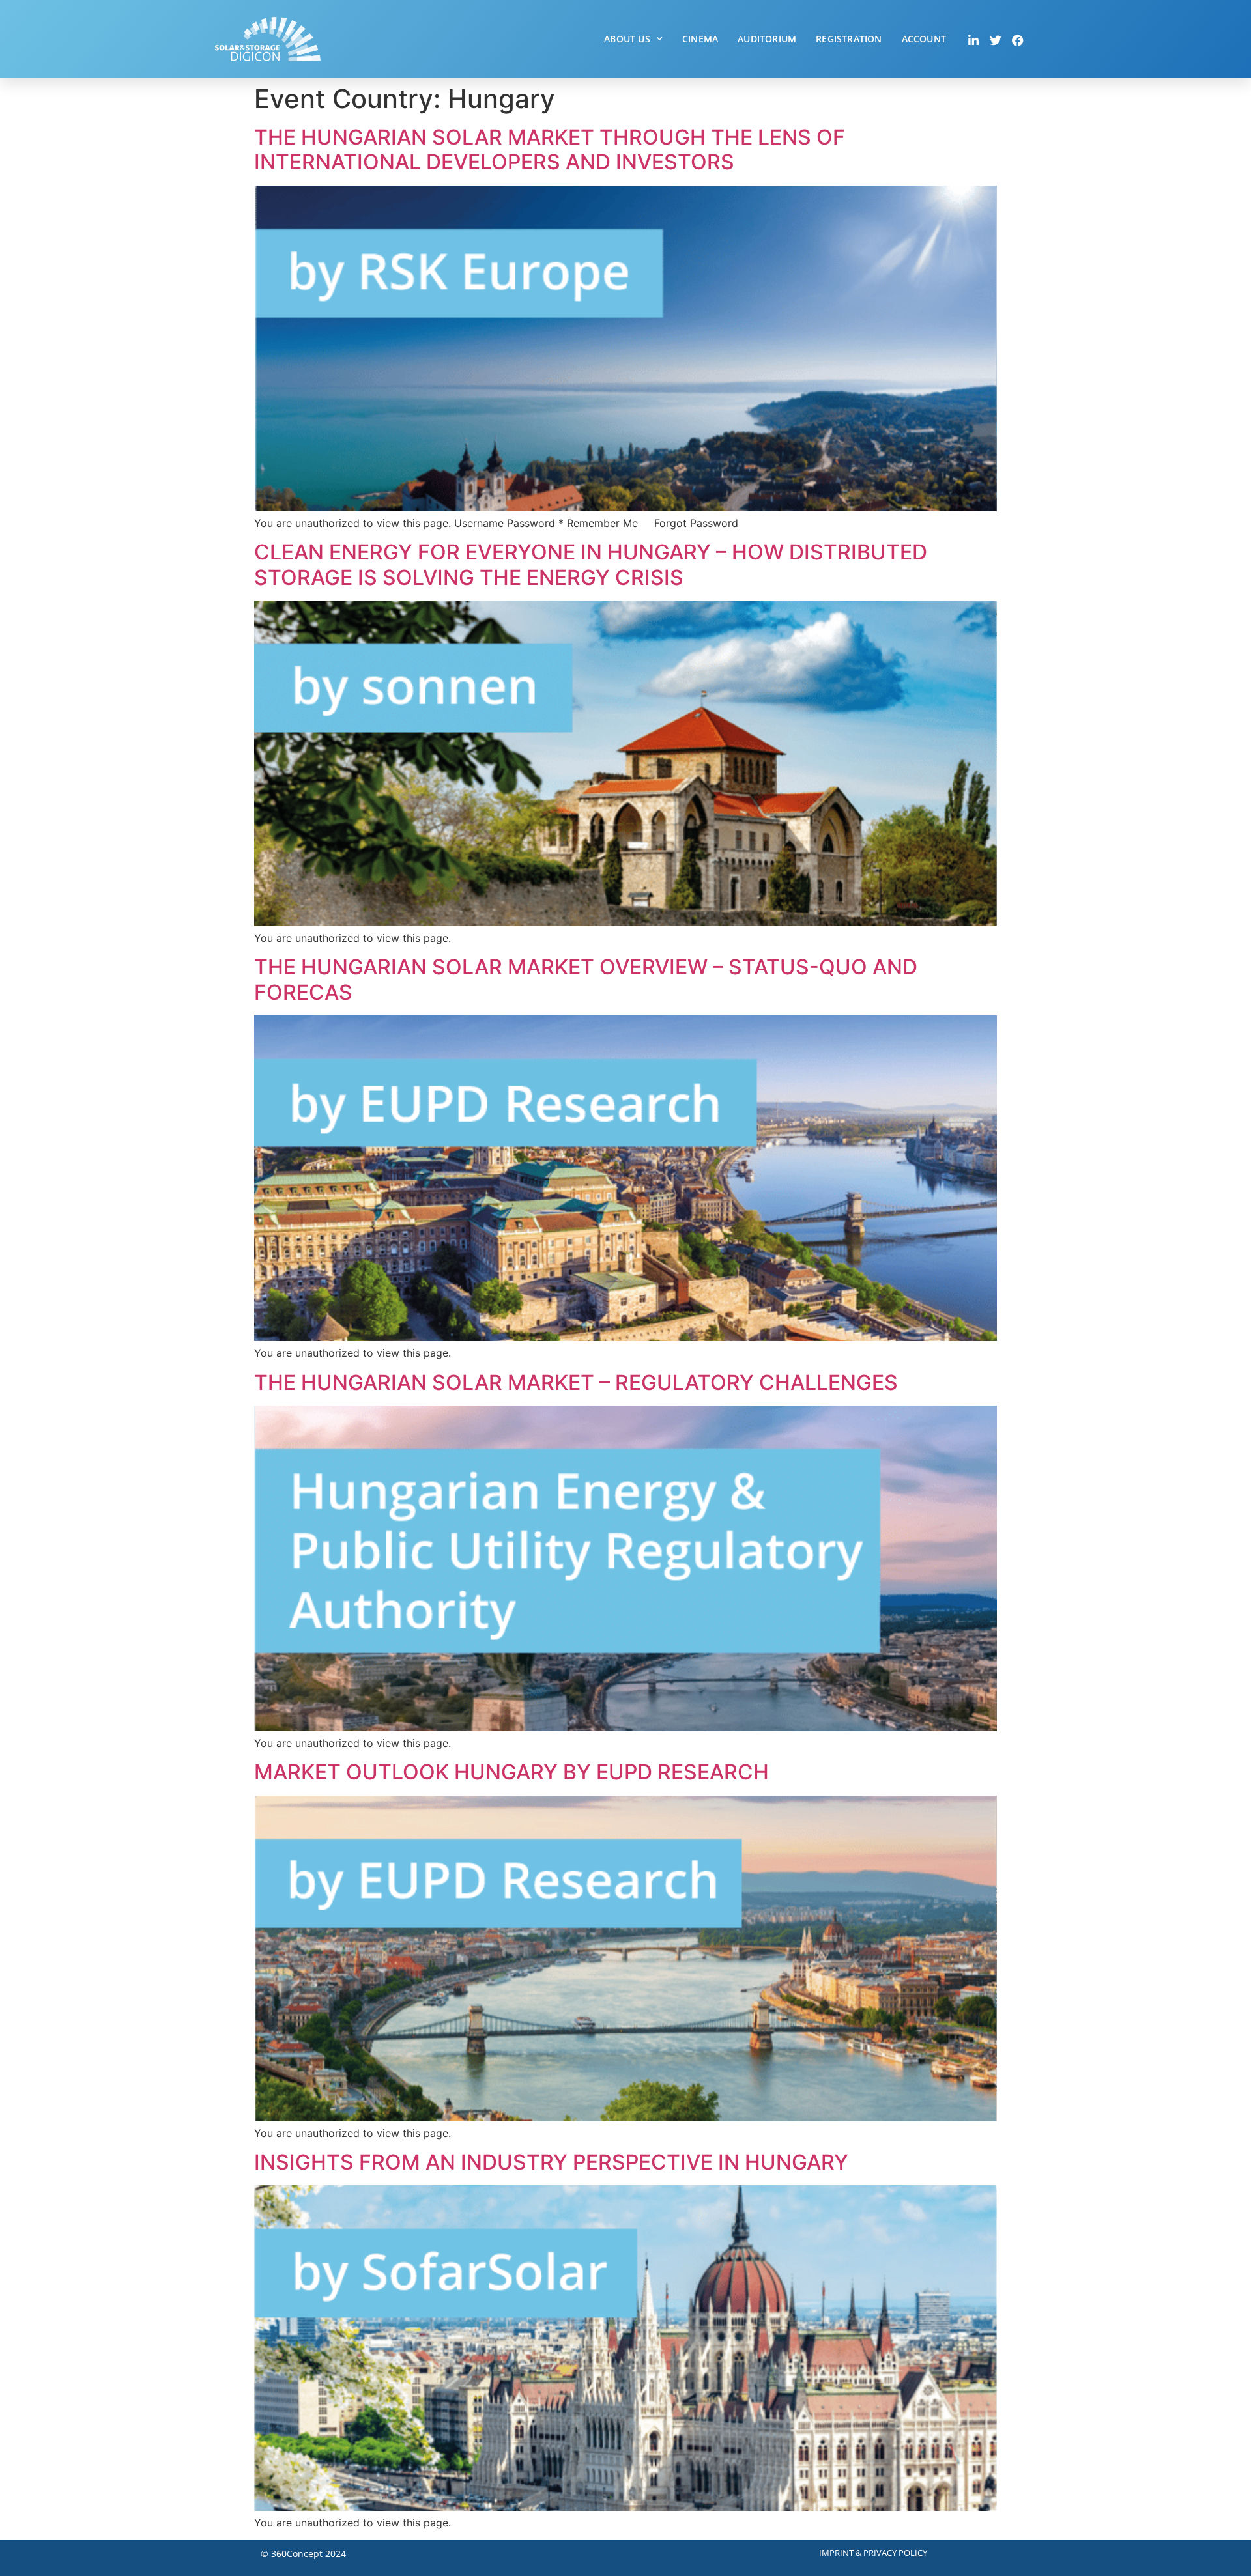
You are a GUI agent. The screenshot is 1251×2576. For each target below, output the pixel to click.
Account (924, 39)
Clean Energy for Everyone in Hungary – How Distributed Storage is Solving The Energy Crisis (591, 564)
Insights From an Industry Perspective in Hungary (551, 2162)
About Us (627, 39)
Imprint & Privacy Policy (873, 2553)
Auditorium (767, 39)
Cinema (700, 39)
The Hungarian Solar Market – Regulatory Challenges (576, 1382)
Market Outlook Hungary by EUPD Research (511, 1772)
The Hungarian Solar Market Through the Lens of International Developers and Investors (550, 149)
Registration (849, 39)
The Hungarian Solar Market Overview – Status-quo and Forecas (586, 979)
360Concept (297, 2554)
